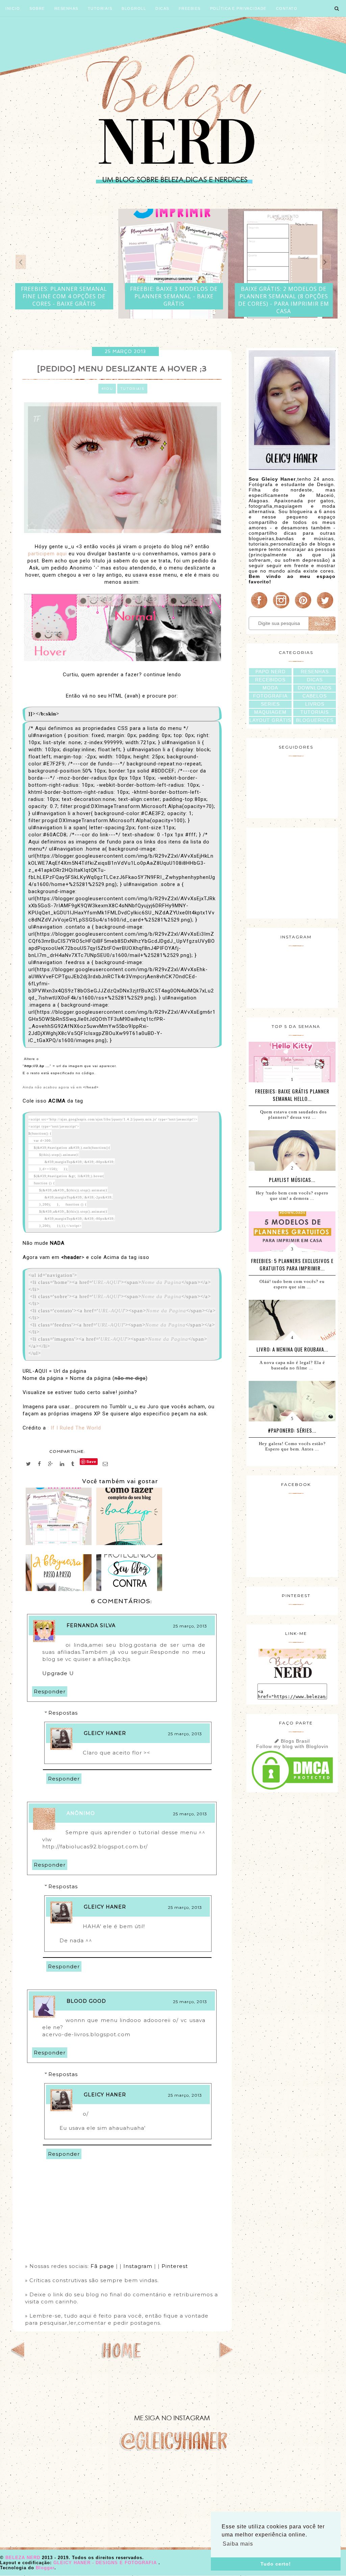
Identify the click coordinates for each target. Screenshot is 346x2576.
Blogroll (134, 8)
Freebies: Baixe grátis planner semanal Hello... (292, 1095)
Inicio (13, 8)
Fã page (103, 2266)
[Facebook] (259, 608)
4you (107, 389)
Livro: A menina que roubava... (292, 1349)
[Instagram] (281, 608)
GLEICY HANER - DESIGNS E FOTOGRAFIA (106, 2563)
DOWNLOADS (315, 688)
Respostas (63, 1713)
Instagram (138, 2266)
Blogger (45, 2568)
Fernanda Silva (91, 1625)
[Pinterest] (303, 608)
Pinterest (175, 2266)
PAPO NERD (270, 672)
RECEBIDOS (270, 680)
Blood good (86, 2001)
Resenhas (66, 8)
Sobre (37, 8)
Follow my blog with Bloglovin (292, 1746)
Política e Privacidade (238, 8)
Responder (50, 1691)
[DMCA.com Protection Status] (292, 1790)
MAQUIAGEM (270, 712)
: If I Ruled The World (75, 1428)
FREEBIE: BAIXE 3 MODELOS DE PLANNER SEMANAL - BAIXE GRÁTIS (174, 296)
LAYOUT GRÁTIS (270, 720)
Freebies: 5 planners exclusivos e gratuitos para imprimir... (292, 1264)
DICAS (315, 680)
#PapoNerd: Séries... (292, 1430)
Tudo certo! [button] (276, 2564)
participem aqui (47, 554)
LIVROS (315, 704)
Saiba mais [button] (238, 2544)
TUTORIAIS (315, 712)
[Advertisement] (292, 872)
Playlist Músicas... (292, 1180)
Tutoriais (100, 8)
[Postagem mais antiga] (226, 2356)
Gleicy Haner (105, 1733)
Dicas (162, 8)
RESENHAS (315, 672)
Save (91, 1461)
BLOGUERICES (315, 720)
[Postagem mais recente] (18, 2356)
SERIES (270, 704)
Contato (287, 8)
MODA (270, 688)
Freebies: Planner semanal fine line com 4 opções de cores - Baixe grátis (64, 296)
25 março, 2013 (190, 1626)
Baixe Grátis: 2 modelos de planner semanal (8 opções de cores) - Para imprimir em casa (284, 300)
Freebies (190, 8)
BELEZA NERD (24, 2558)
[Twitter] (325, 608)
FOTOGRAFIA (270, 696)
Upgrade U (59, 1673)
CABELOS (315, 696)
